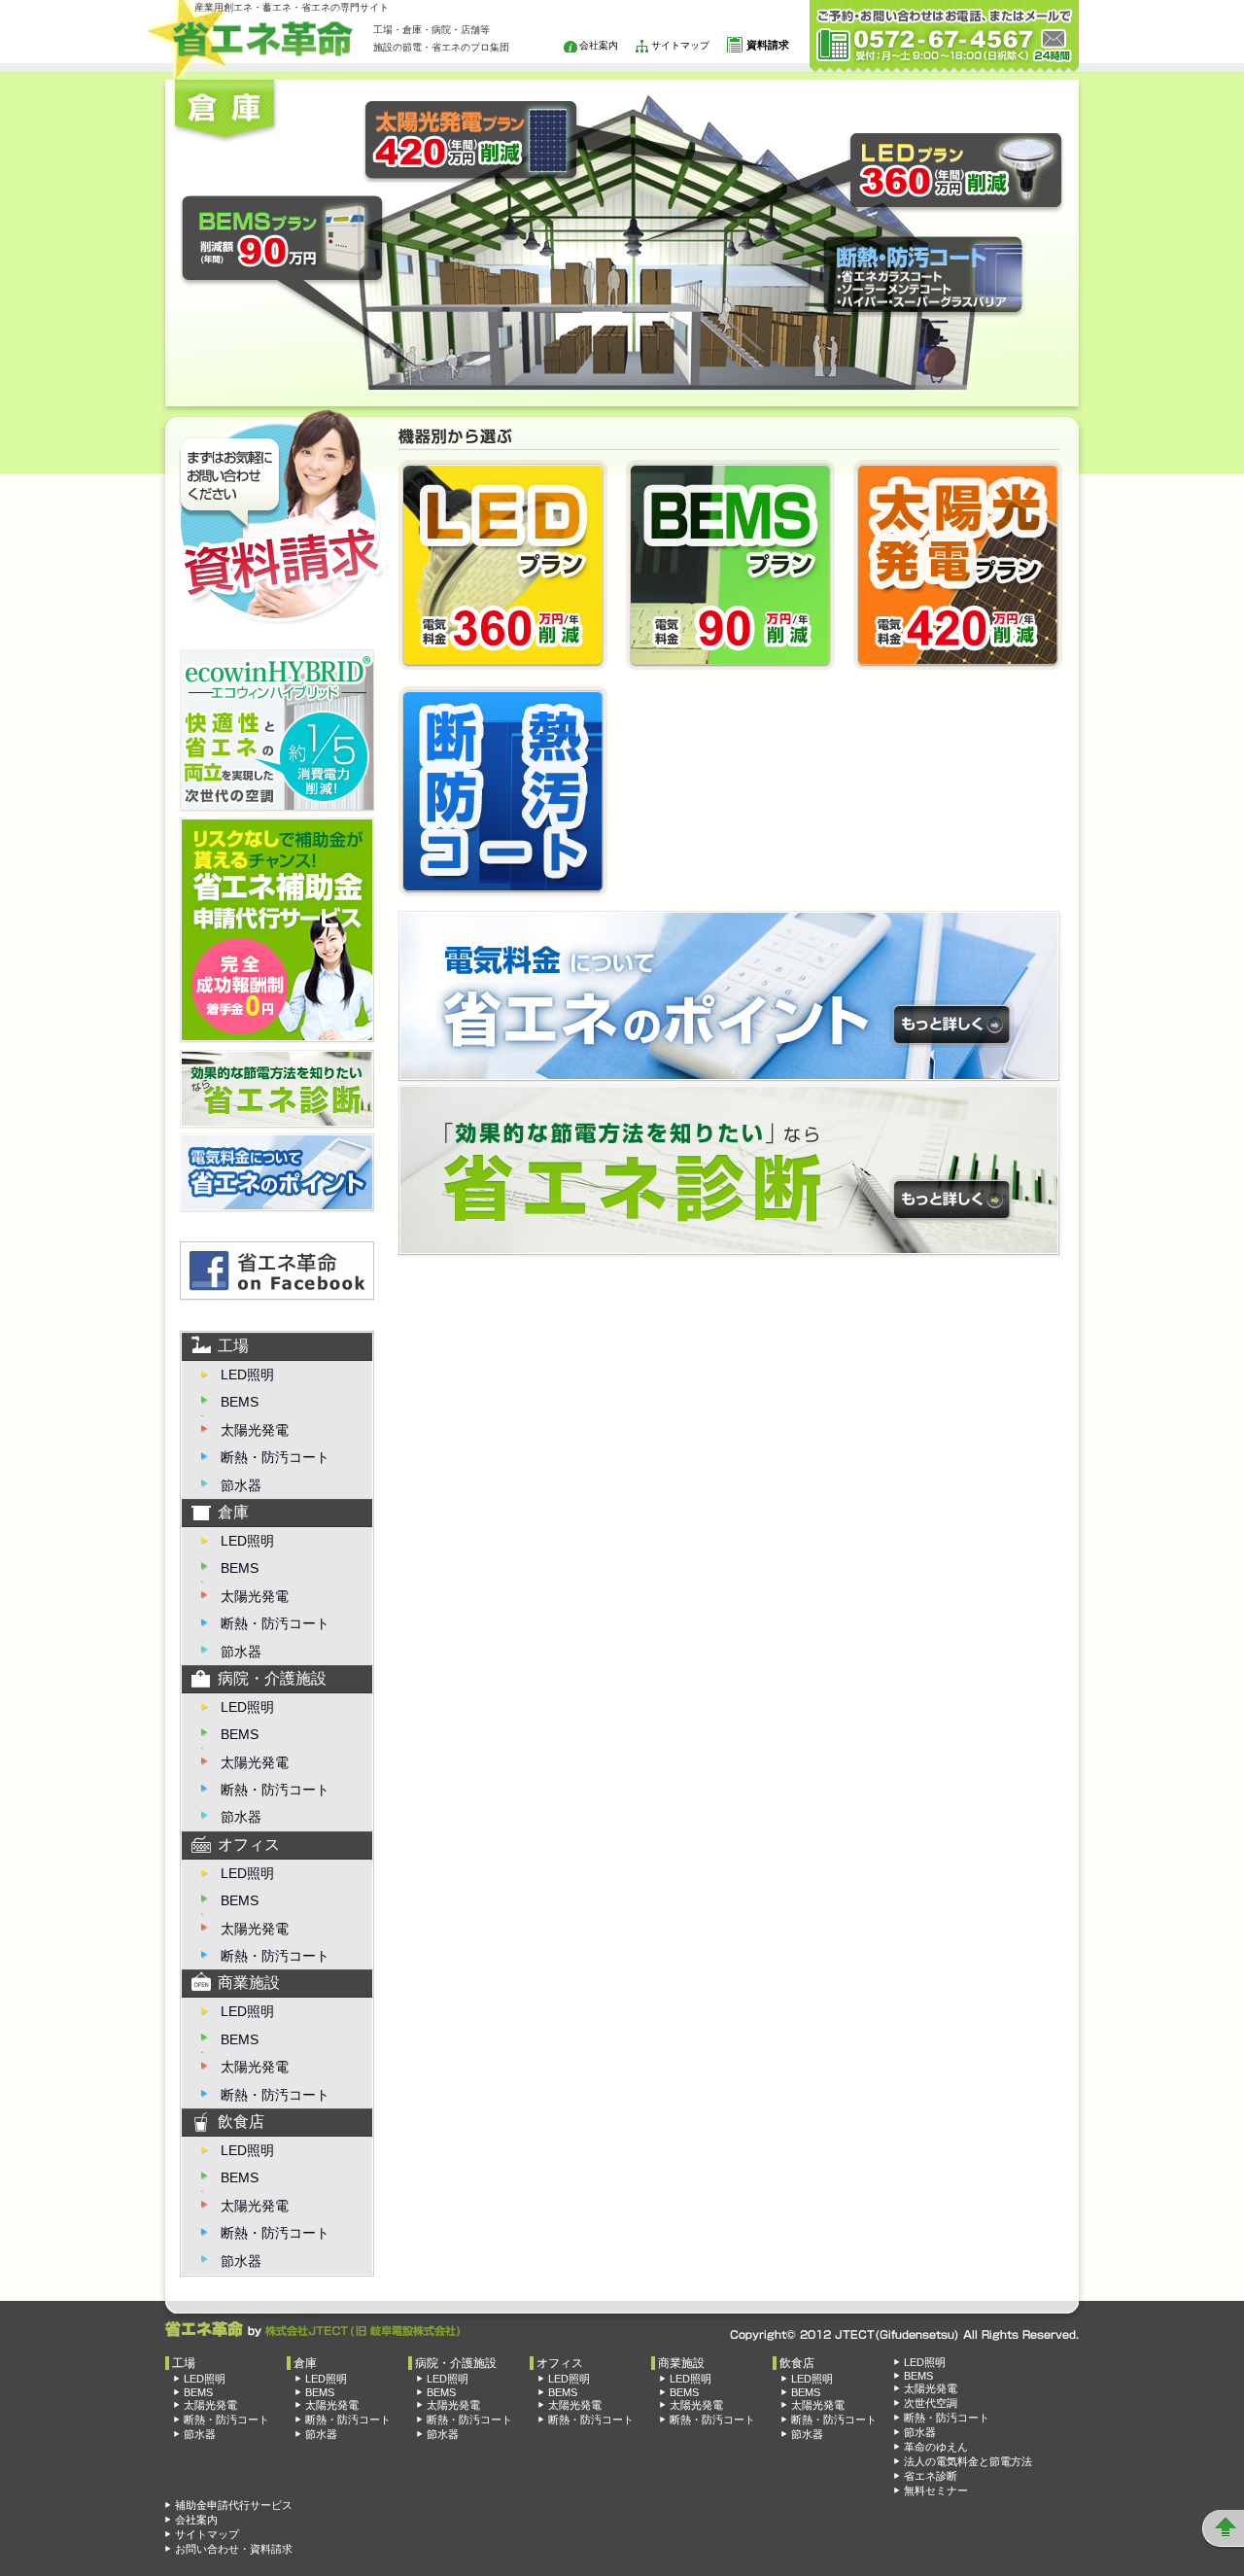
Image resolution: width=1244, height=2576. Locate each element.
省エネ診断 (931, 2476)
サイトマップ (680, 45)
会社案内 (599, 45)
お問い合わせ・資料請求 (234, 2549)
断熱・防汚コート (275, 1457)
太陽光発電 (255, 1430)
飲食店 (241, 2122)
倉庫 (233, 1512)
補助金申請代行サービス (234, 2505)
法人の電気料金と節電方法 (968, 2461)
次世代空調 (931, 2403)
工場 (233, 1346)
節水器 (241, 1485)
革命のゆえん (936, 2447)
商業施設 (249, 1983)
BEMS (240, 1402)
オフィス (249, 1845)
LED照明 (247, 1375)
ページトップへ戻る (1224, 2528)
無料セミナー (936, 2490)
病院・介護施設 (272, 1678)
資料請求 (768, 45)
